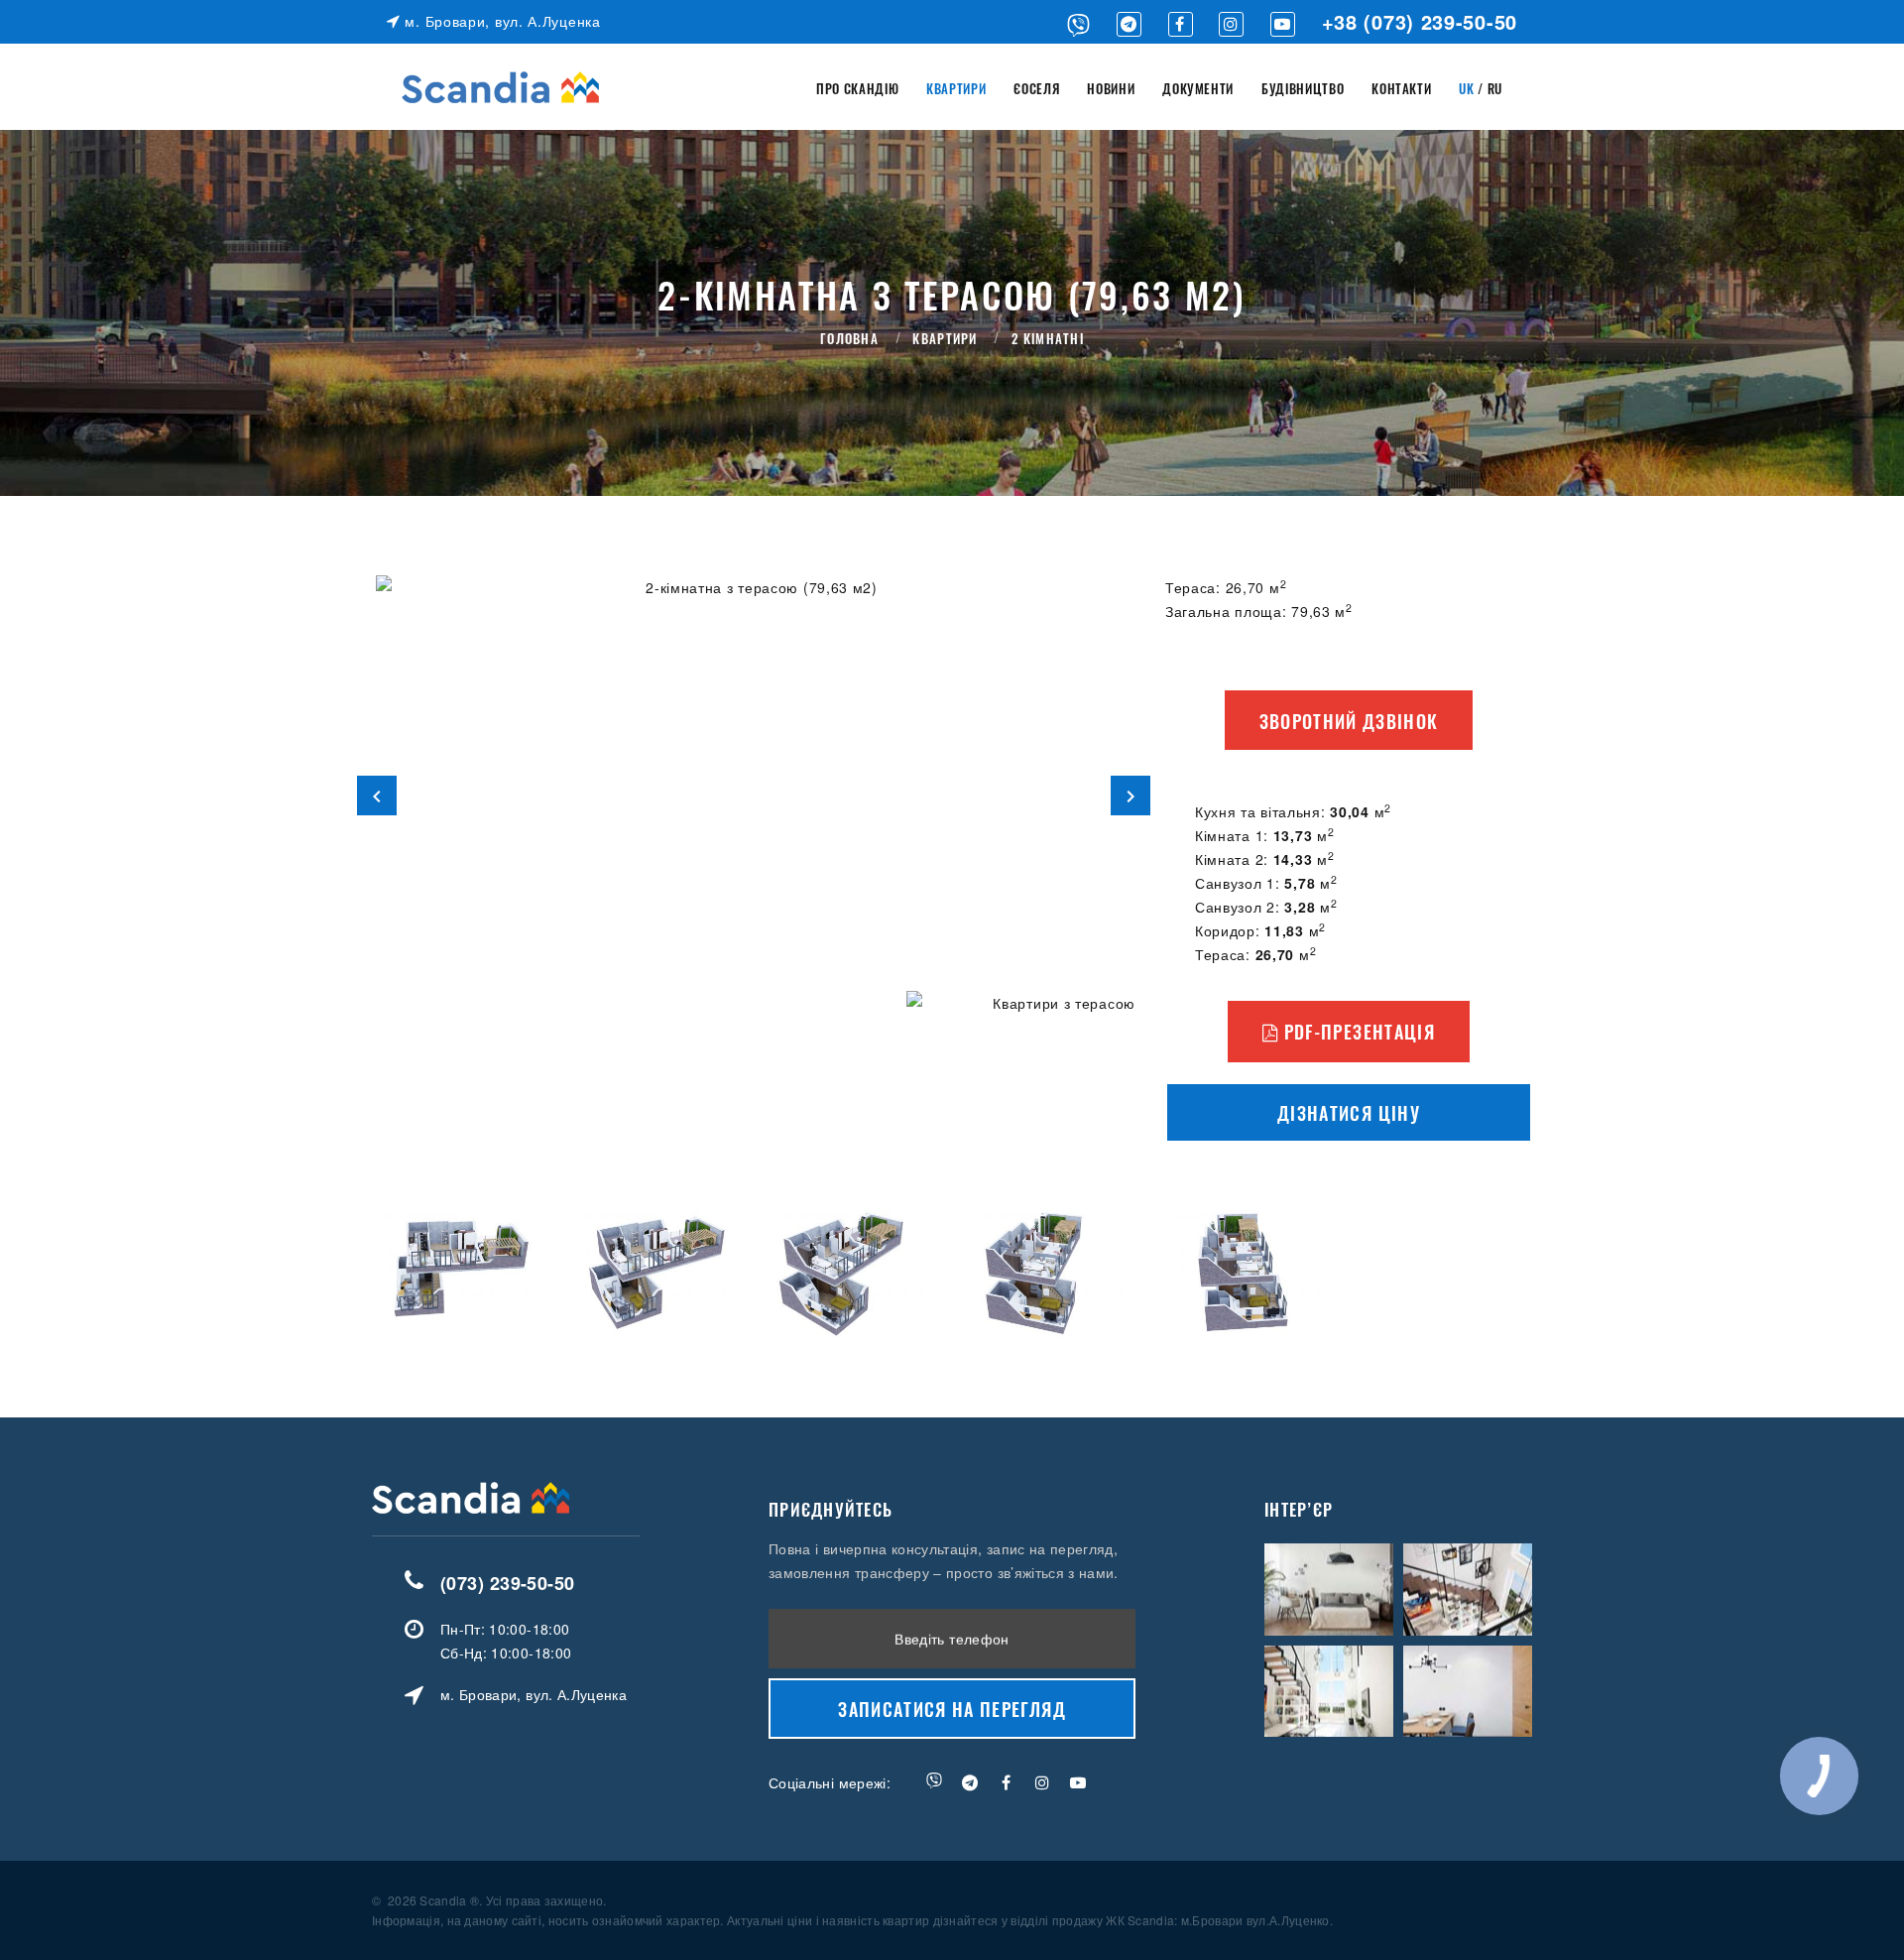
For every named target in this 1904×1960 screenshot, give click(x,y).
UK (1466, 88)
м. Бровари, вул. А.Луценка (501, 21)
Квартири (956, 88)
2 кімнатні (1048, 338)
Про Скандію (857, 88)
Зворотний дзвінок (1349, 721)
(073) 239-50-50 (508, 1583)
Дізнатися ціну (1349, 1113)
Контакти (1401, 88)
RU (1495, 88)
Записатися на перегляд (952, 1709)
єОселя (1036, 88)
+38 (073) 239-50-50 (1420, 21)
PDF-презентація (1357, 1032)
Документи (1198, 88)
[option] (754, 795)
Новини (1111, 88)
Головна (849, 338)
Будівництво (1303, 88)
